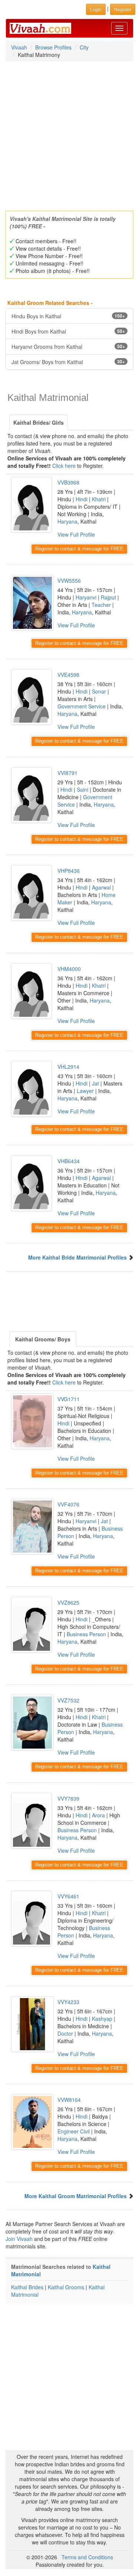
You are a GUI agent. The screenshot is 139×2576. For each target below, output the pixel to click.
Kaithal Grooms (66, 2287)
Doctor (65, 2033)
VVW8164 (69, 2100)
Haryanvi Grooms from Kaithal (68, 347)
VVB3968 (68, 482)
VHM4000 (69, 969)
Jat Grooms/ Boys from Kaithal (68, 362)
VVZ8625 (68, 1602)
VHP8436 (69, 871)
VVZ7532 (68, 1700)
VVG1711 (69, 1399)
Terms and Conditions (87, 2557)
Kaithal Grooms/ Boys (43, 1339)
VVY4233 (68, 2002)
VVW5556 (69, 581)
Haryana (67, 521)
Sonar (99, 691)
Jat (95, 1083)
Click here (64, 466)
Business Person (86, 1634)
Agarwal (101, 887)
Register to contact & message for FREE (79, 549)
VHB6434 (69, 1161)
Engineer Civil (74, 2131)
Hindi (82, 499)
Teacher (101, 605)
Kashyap (102, 2019)
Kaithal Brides (27, 2287)
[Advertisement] (69, 134)
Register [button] (123, 9)
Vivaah (19, 47)
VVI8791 (67, 773)
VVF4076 (68, 1504)
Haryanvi (86, 597)
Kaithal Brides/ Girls (39, 422)
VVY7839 (68, 1798)
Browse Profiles (53, 47)
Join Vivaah (20, 2239)
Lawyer (85, 1091)
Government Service (82, 706)
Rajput (108, 597)
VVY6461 (68, 1896)
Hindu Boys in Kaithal (68, 316)
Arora (98, 1815)
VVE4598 (68, 675)
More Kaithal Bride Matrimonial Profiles (77, 1257)
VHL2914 (68, 1067)
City (84, 47)
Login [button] (96, 9)
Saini (82, 789)
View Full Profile (76, 534)
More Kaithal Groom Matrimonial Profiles (76, 2196)
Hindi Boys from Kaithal (68, 331)
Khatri (99, 499)
